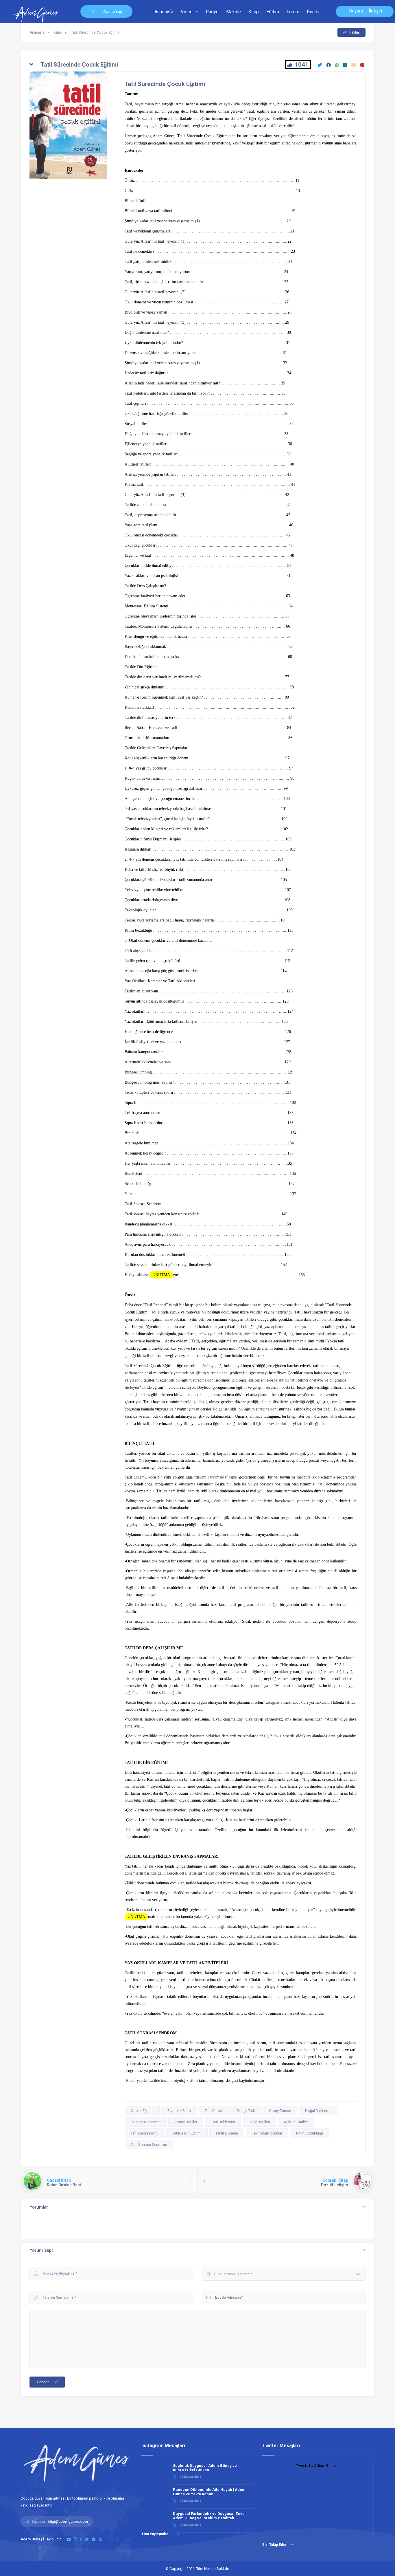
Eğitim (273, 12)
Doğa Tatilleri (259, 2122)
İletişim (376, 11)
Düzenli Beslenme (146, 2122)
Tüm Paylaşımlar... (157, 2534)
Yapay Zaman (280, 2111)
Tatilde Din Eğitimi (187, 2133)
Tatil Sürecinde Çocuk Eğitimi (165, 84)
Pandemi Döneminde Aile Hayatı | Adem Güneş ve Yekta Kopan (209, 2492)
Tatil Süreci (214, 2111)
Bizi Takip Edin (274, 2545)
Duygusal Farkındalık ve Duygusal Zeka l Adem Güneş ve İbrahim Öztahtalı (210, 2516)
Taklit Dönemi (227, 2133)
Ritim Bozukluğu (310, 2133)
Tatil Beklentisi (223, 2122)
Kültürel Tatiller (296, 2122)
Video (187, 12)
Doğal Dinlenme (318, 2111)
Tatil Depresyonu (145, 2133)
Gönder (43, 2382)
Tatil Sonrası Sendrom (149, 2144)
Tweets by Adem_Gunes (316, 2466)
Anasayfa (164, 12)
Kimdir (313, 12)
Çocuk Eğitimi (142, 2111)
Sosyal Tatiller (186, 2122)
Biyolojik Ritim (179, 2111)
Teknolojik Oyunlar (267, 2133)
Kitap (254, 12)
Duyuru (356, 11)
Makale (234, 12)
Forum (293, 12)
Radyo (212, 12)
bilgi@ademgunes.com (68, 2521)
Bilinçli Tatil (246, 2111)
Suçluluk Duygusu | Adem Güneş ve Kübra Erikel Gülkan (205, 2468)
